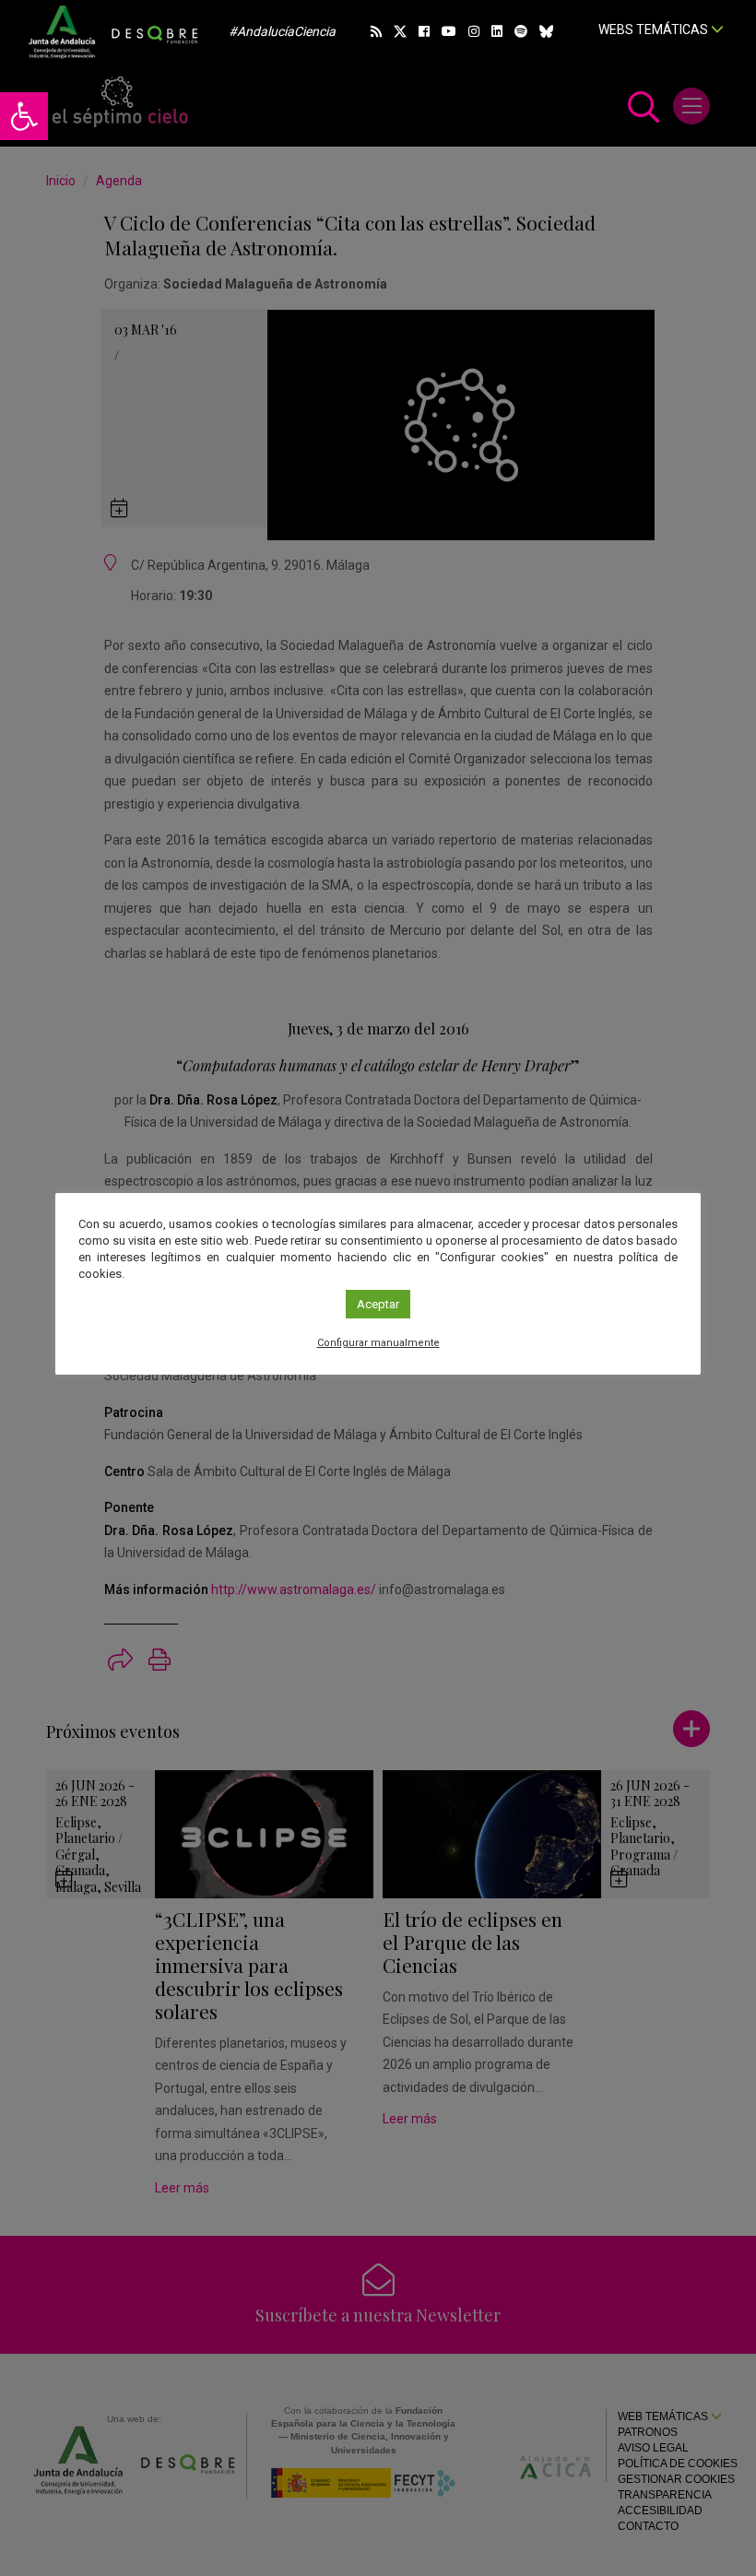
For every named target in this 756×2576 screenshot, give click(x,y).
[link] (24, 116)
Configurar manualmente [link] (378, 1343)
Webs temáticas (655, 30)
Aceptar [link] (378, 1304)
